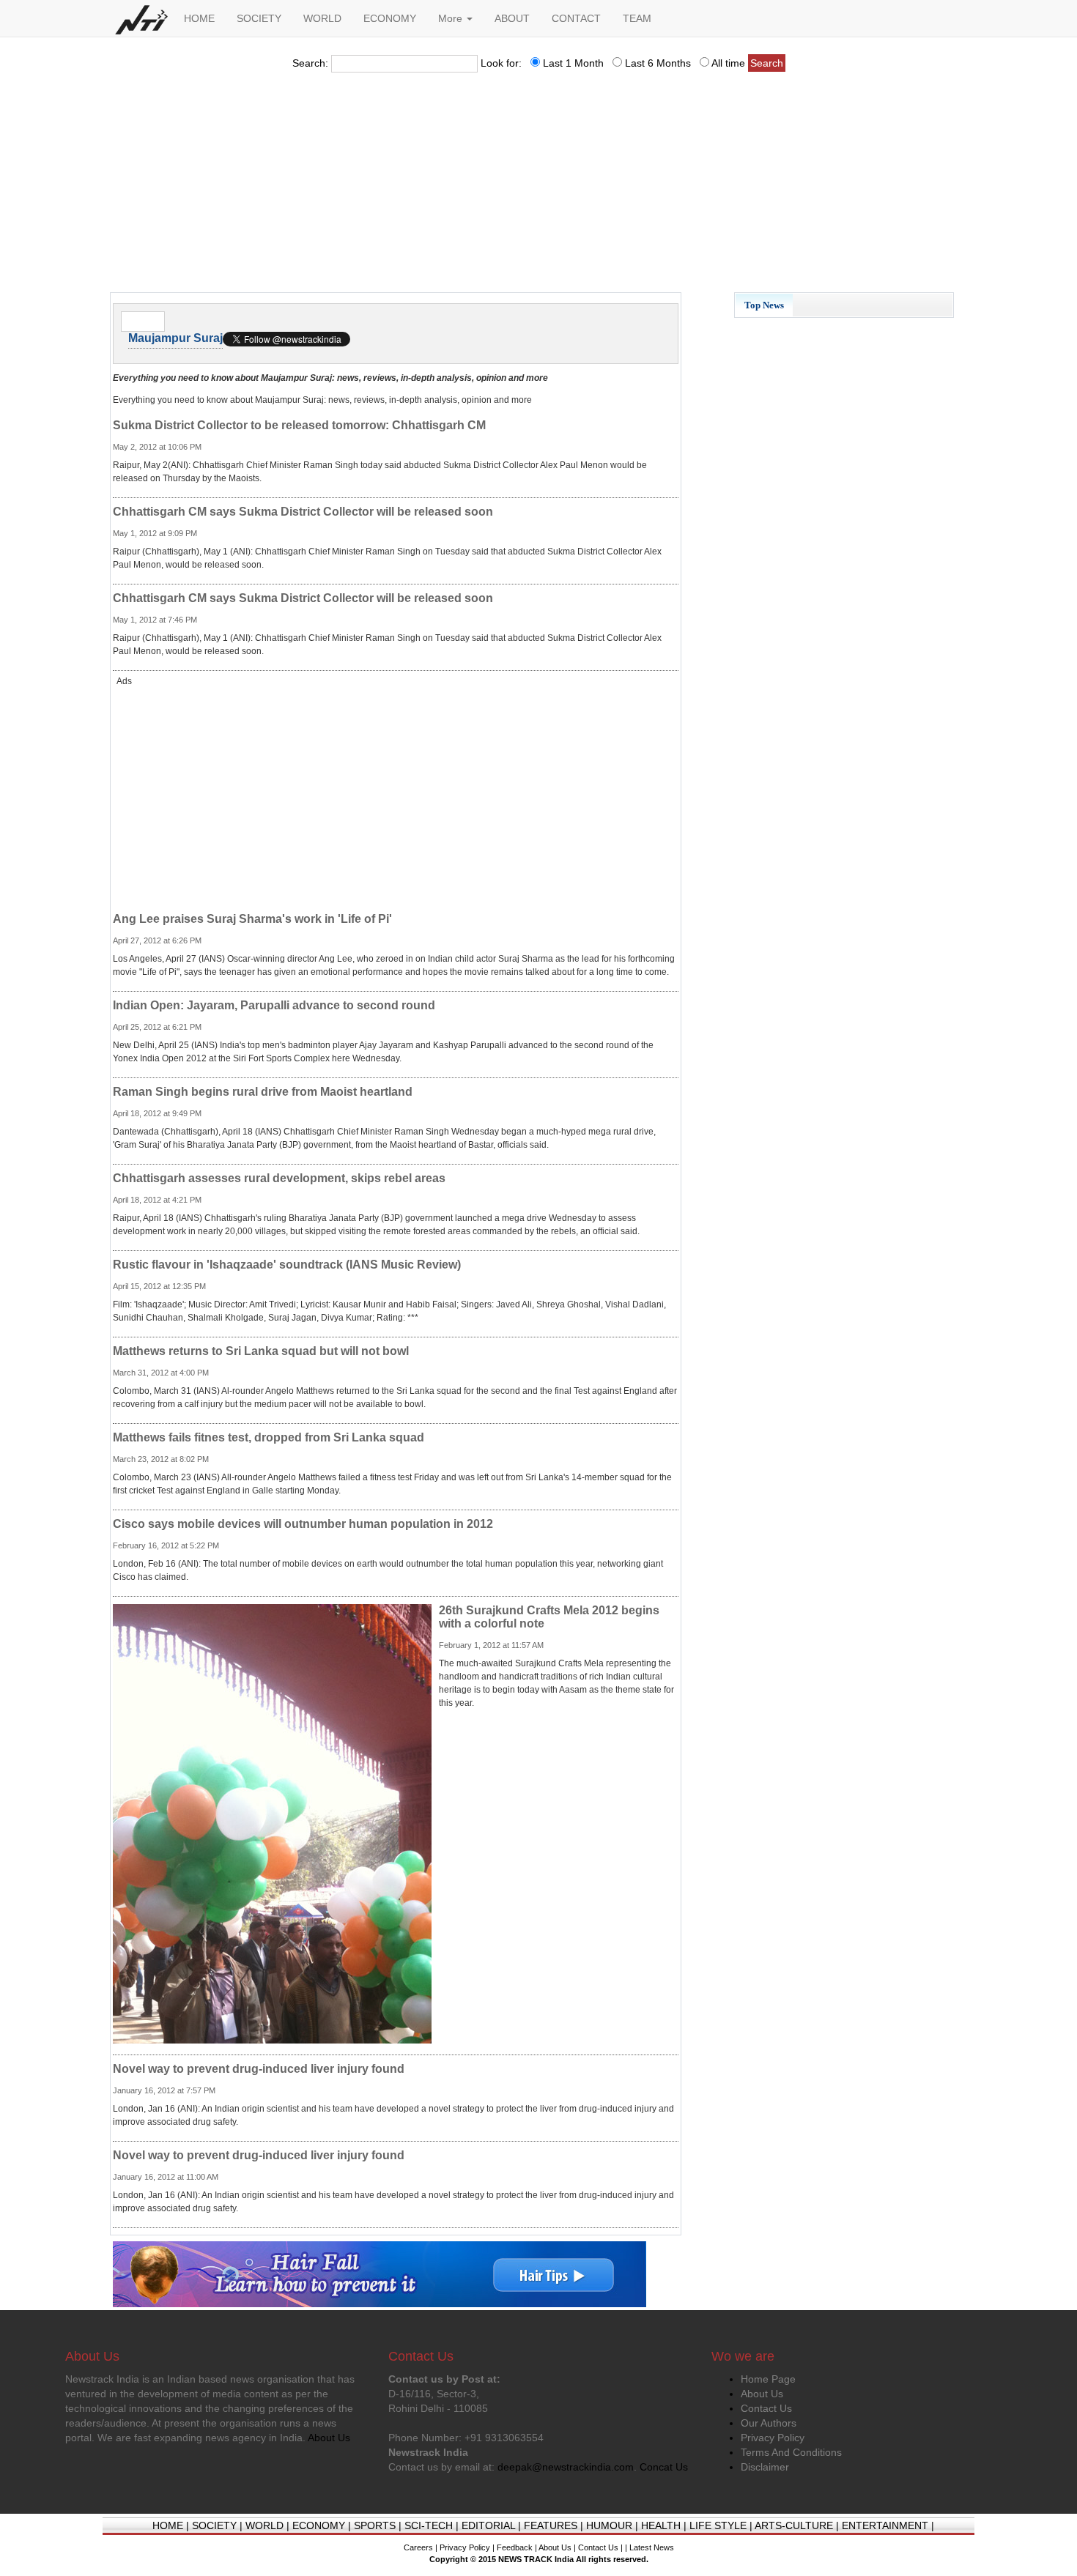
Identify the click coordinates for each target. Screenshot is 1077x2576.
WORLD (322, 18)
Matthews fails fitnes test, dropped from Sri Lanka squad (269, 1437)
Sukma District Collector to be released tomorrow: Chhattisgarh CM (299, 425)
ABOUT (512, 18)
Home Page (768, 2379)
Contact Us (766, 2408)
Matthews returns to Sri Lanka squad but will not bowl (261, 1351)
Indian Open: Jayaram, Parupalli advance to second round (274, 1005)
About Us (762, 2394)
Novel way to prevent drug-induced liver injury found (259, 2069)
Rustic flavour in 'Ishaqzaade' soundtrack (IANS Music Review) (287, 1265)
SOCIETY (259, 18)
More (452, 18)
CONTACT (576, 18)
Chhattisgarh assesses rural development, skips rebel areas (279, 1178)
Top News (764, 305)
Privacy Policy (773, 2438)
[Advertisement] (538, 187)
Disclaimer (765, 2467)
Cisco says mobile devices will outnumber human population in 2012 (303, 1524)
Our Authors (769, 2423)
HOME (199, 18)
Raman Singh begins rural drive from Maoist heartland (263, 1092)
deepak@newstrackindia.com (566, 2467)
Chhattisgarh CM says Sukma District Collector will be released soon (303, 512)
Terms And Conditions (791, 2452)
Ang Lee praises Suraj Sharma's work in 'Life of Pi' (252, 919)
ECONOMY (390, 18)
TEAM (637, 18)
